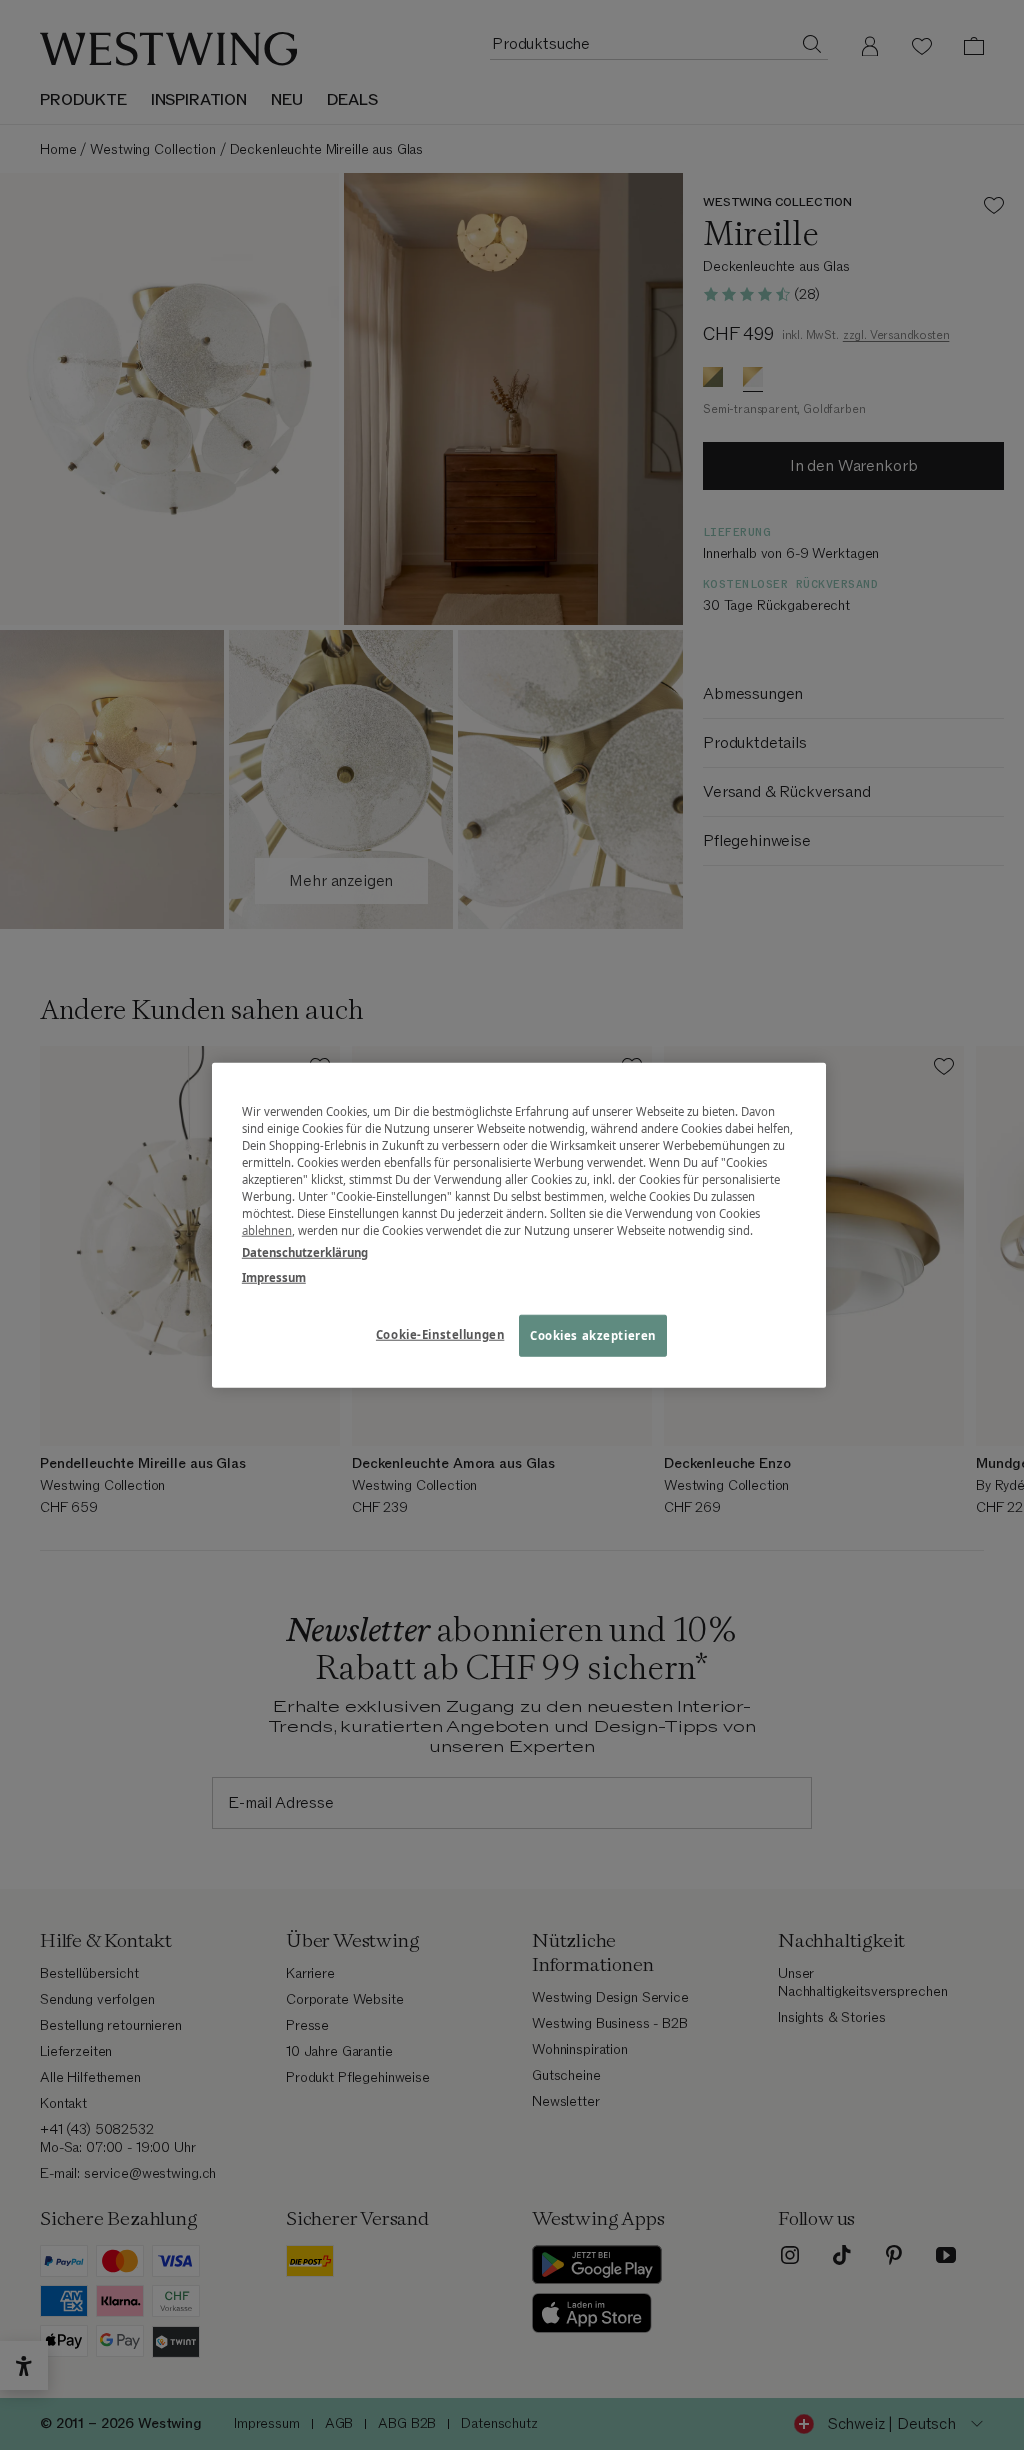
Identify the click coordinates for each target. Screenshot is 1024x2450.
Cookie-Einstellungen (440, 1333)
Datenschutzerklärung (305, 1251)
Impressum (274, 1276)
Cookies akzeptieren (593, 1334)
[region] (519, 1225)
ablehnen (267, 1230)
